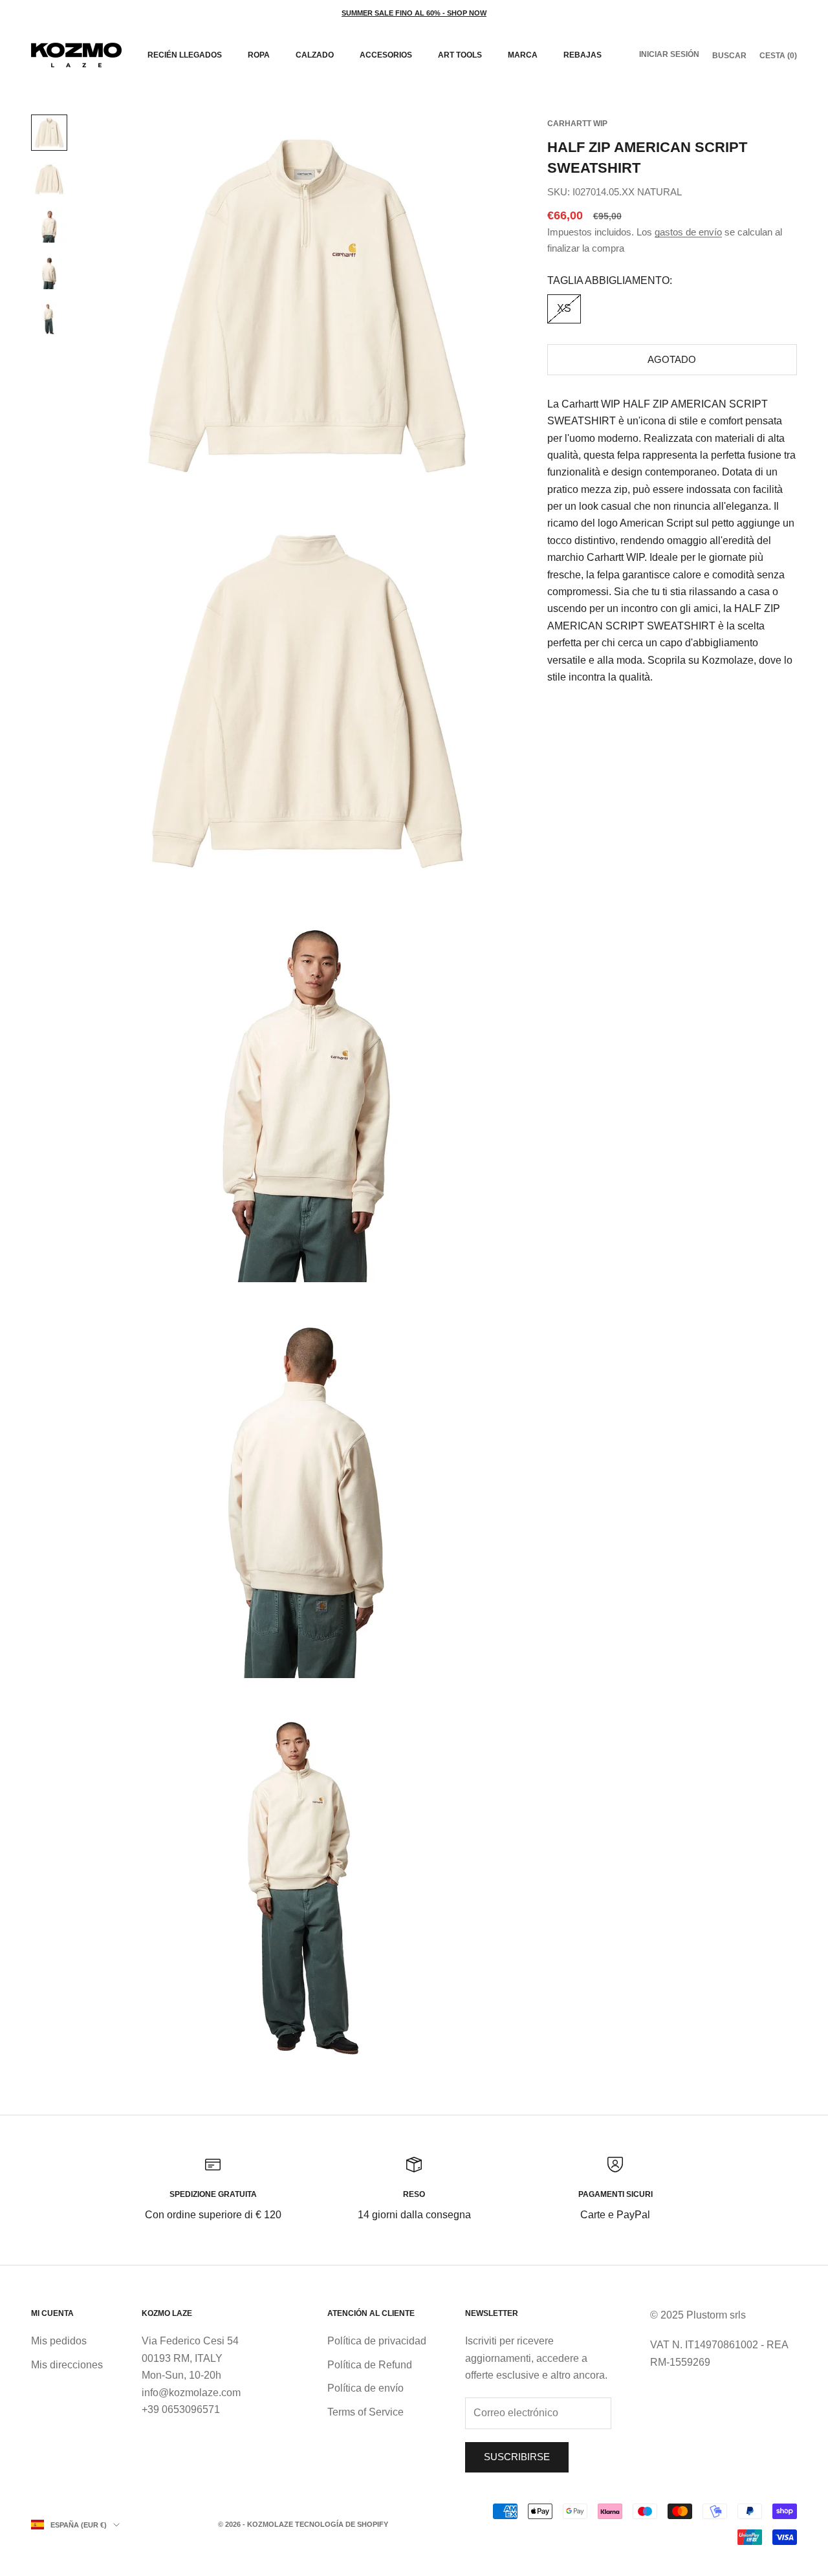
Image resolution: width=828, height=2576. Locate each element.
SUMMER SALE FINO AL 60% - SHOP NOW (414, 13)
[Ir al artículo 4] (49, 272)
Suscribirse (517, 2457)
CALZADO (315, 55)
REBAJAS (583, 55)
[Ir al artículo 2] (49, 179)
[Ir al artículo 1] (49, 133)
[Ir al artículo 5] (49, 319)
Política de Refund (370, 2365)
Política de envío (365, 2388)
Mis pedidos (59, 2341)
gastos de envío (688, 232)
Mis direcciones (67, 2365)
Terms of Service (365, 2412)
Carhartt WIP (577, 124)
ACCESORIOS (386, 55)
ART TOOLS (460, 55)
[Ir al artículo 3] (49, 226)
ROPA (259, 55)
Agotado (672, 359)
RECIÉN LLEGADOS (185, 55)
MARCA (523, 55)
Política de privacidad (377, 2341)
